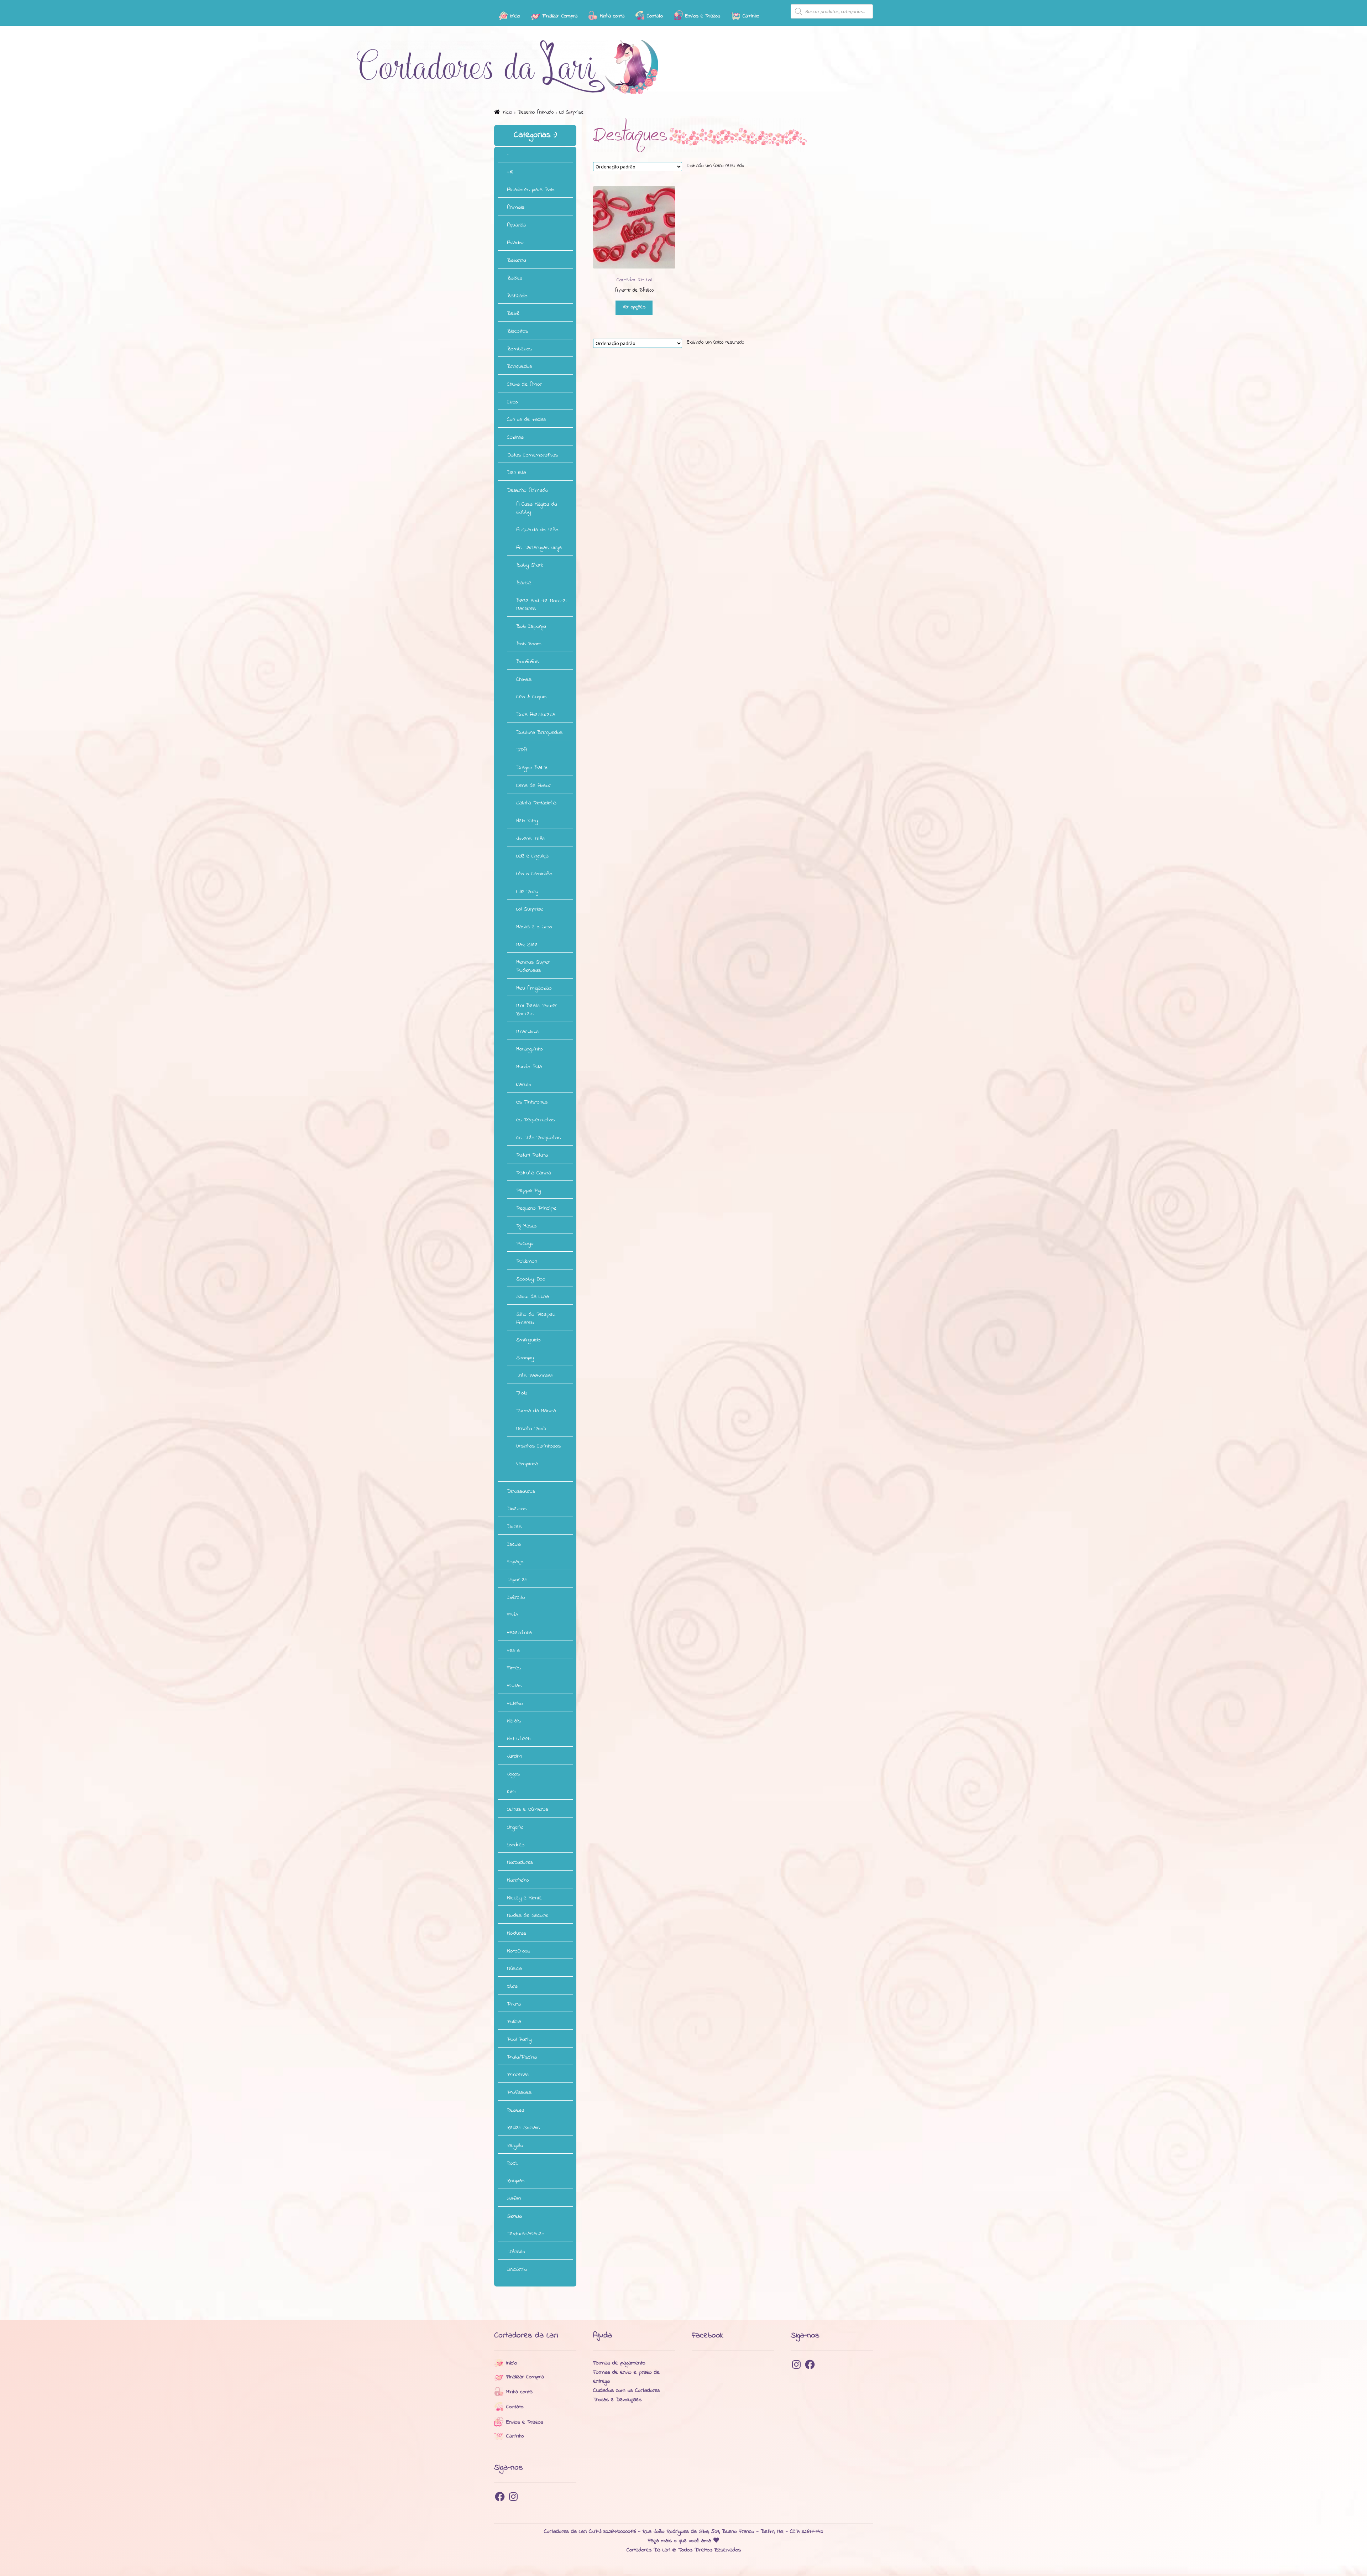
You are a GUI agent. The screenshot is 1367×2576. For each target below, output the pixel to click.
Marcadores (520, 1862)
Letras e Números (528, 1809)
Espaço (515, 1562)
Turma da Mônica (536, 1411)
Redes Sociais (523, 2128)
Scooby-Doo (531, 1279)
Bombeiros (519, 349)
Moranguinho (530, 1049)
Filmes (514, 1668)
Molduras (517, 1933)
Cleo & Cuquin (531, 697)
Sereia (514, 2216)
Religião (515, 2145)
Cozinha (515, 437)
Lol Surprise (530, 909)
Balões (515, 278)
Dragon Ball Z (532, 768)
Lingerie (515, 1827)
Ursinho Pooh (531, 1429)
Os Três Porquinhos (538, 1138)
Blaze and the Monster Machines (542, 605)
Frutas (514, 1686)
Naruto (524, 1085)
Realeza (516, 2110)
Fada (513, 1615)
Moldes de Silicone (528, 1915)
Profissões (519, 2092)
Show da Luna (533, 1297)
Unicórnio (517, 2269)
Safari (514, 2199)
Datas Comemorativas (532, 455)
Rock (512, 2163)
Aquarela (516, 225)
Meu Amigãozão (534, 988)
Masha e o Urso (534, 927)
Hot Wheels (519, 1739)
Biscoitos (517, 331)
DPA (522, 750)
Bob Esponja (531, 626)
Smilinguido (528, 1340)
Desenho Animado (536, 112)
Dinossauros (521, 1491)
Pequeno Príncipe (536, 1208)
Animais (516, 207)
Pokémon (527, 1261)
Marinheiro (518, 1880)
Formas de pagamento (619, 2363)
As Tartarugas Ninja (539, 548)
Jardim (515, 1756)
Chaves (524, 679)
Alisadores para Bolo (531, 190)
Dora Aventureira (536, 715)
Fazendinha (519, 1633)
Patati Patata (532, 1155)
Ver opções (634, 307)
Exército (516, 1597)
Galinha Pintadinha (536, 803)
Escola (514, 1544)
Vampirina (527, 1464)
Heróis (514, 1721)
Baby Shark (530, 565)
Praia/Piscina (522, 2057)
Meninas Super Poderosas (533, 966)
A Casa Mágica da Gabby (537, 508)
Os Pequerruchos (535, 1120)
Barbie (524, 583)
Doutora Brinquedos (539, 732)
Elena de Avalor (533, 786)
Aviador (515, 243)
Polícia (514, 2022)
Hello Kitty (527, 821)
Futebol (515, 1704)
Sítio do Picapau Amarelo (536, 1318)
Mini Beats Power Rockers (537, 1010)
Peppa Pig (528, 1190)
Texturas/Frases (526, 2234)
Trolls (522, 1393)
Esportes (517, 1580)
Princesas (518, 2075)
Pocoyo (525, 1243)
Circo (512, 402)
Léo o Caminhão (534, 874)
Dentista (517, 473)
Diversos (517, 1509)
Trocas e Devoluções (617, 2400)
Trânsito (516, 2252)
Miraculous (528, 1032)
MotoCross (518, 1951)
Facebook (708, 2335)
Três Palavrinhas (535, 1376)
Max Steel (527, 945)
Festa (513, 1651)
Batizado (517, 296)
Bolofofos (527, 662)
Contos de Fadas (527, 419)
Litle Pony (527, 892)
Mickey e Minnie (524, 1898)
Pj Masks (526, 1226)
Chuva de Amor (524, 384)
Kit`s (512, 1792)
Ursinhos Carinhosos (538, 1446)
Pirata (514, 2004)
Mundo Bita (529, 1067)
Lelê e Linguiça (532, 856)
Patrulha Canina (534, 1173)
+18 (510, 172)
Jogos (513, 1774)
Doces (514, 1527)
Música (514, 1968)
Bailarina (517, 260)
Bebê (513, 313)
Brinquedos (520, 366)
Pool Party (519, 2039)
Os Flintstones (532, 1102)
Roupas (516, 2181)
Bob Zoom (529, 644)
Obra (512, 1986)
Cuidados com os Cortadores (627, 2390)
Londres (516, 1845)
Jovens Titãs (531, 839)
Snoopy (525, 1358)
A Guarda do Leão (537, 530)
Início (507, 112)
